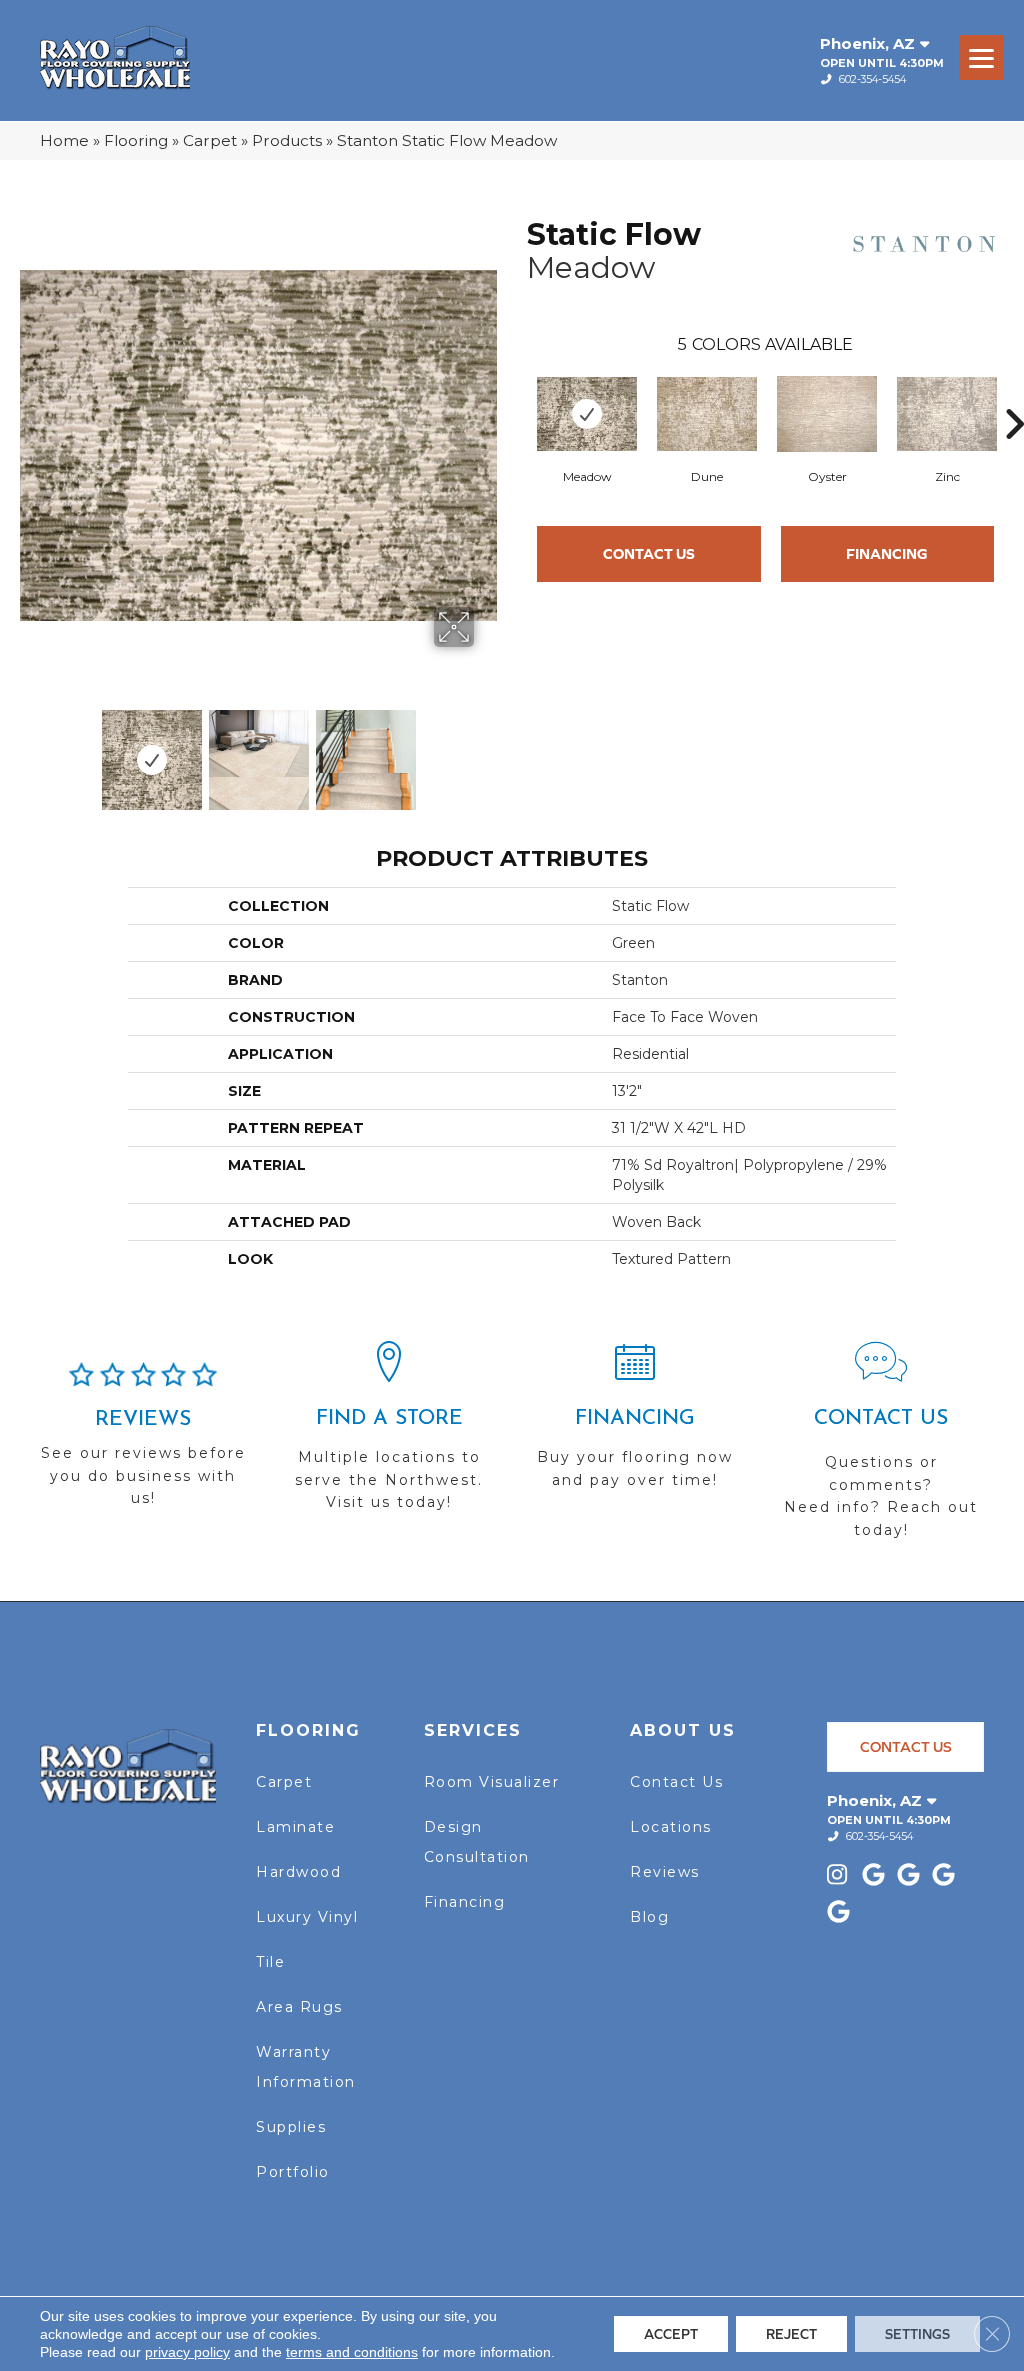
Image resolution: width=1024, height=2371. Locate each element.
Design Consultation (477, 1842)
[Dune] (707, 414)
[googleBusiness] (876, 1876)
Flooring (136, 140)
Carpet (210, 140)
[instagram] (841, 1876)
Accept (671, 2334)
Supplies (291, 2127)
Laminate (295, 1827)
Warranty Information (306, 2067)
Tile (270, 1962)
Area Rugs (299, 2007)
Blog (649, 1917)
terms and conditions (352, 2352)
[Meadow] (587, 414)
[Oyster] (827, 414)
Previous (30, 750)
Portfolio (293, 2172)
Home (64, 140)
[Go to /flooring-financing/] (635, 1424)
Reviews (665, 1872)
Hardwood (298, 1872)
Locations (671, 1827)
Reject (791, 2334)
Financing (887, 553)
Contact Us (649, 553)
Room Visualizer (492, 1782)
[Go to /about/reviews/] (143, 1443)
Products (287, 140)
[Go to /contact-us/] (881, 1449)
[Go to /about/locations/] (389, 1435)
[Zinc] (947, 414)
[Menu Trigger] (981, 57)
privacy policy (187, 2352)
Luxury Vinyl (307, 1917)
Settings (917, 2334)
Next (487, 750)
